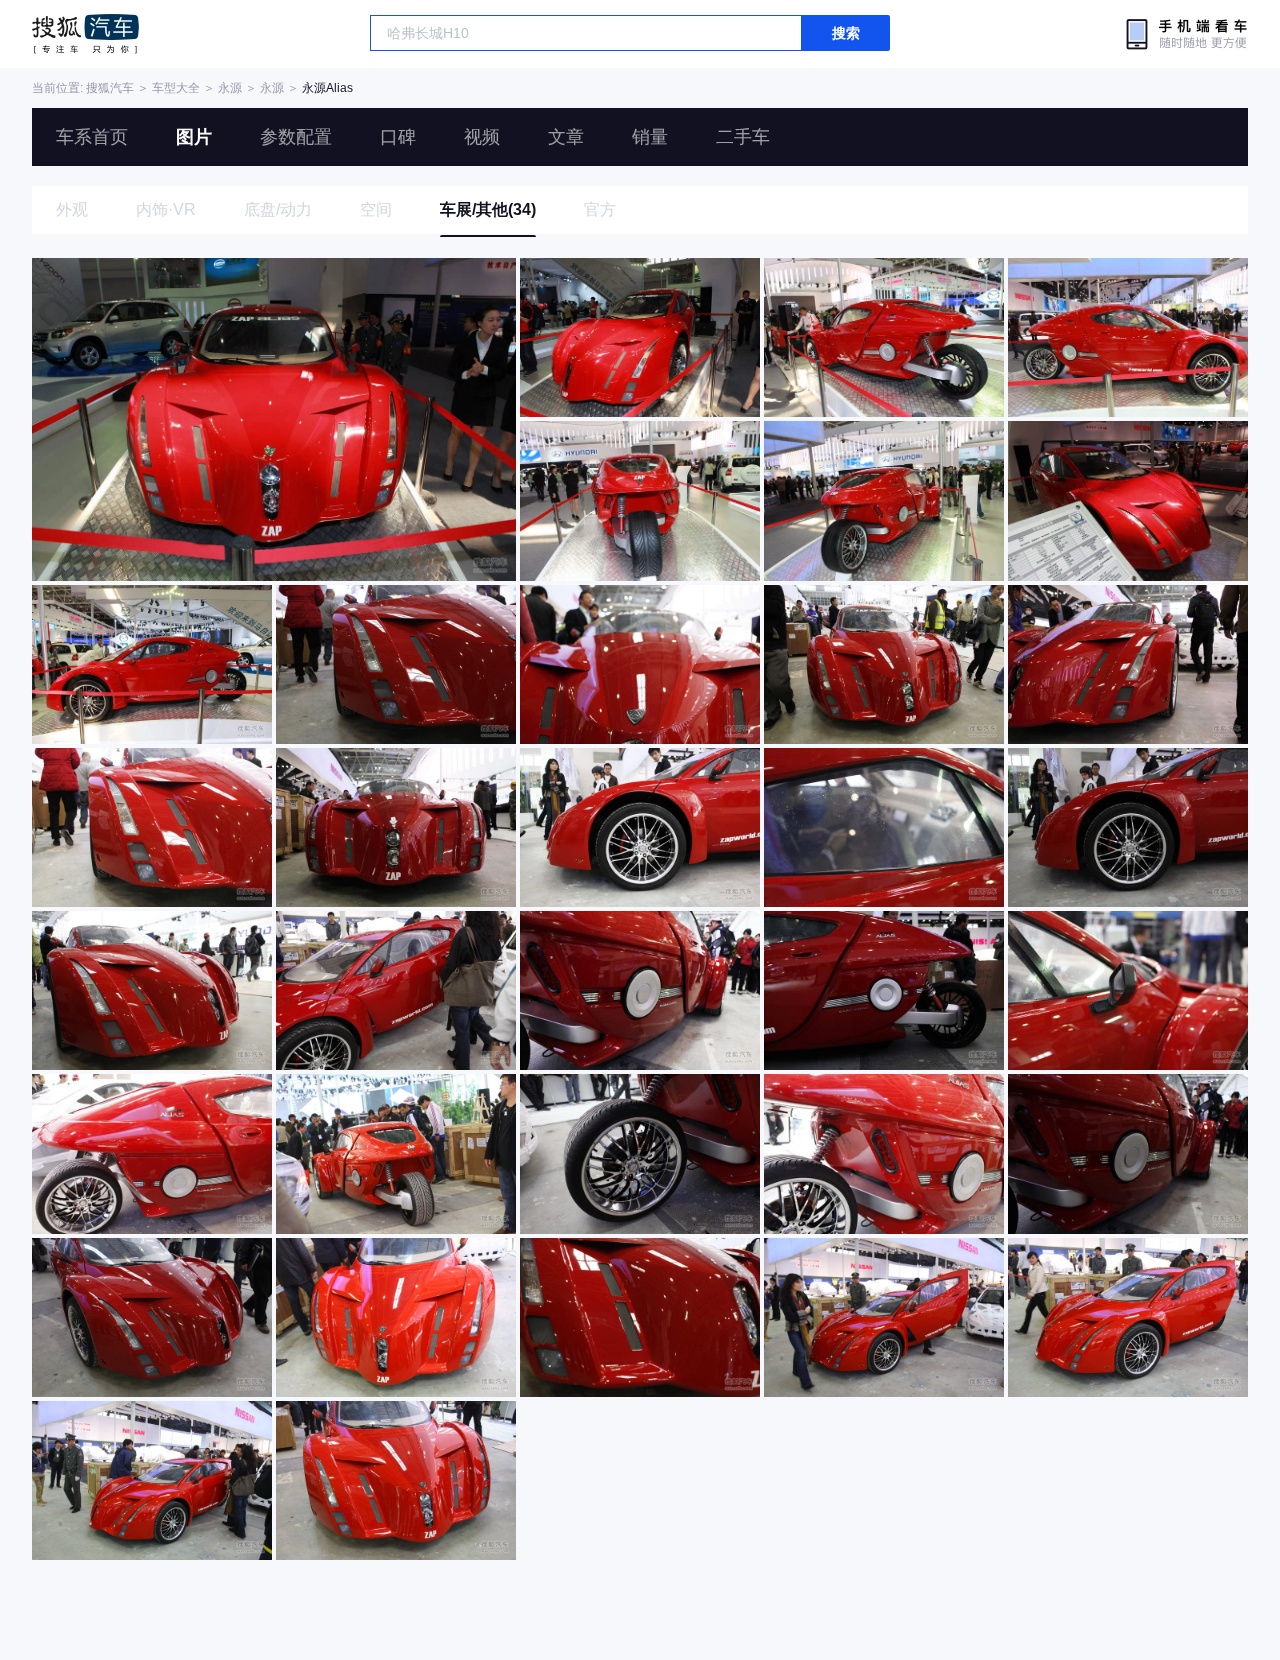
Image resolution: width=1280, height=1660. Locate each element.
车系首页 (92, 137)
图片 (194, 137)
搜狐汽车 (85, 34)
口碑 (398, 137)
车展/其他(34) (488, 209)
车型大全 (176, 88)
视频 (482, 137)
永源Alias (327, 88)
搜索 (846, 33)
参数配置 (296, 137)
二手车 (743, 137)
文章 (566, 137)
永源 (230, 88)
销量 (650, 137)
